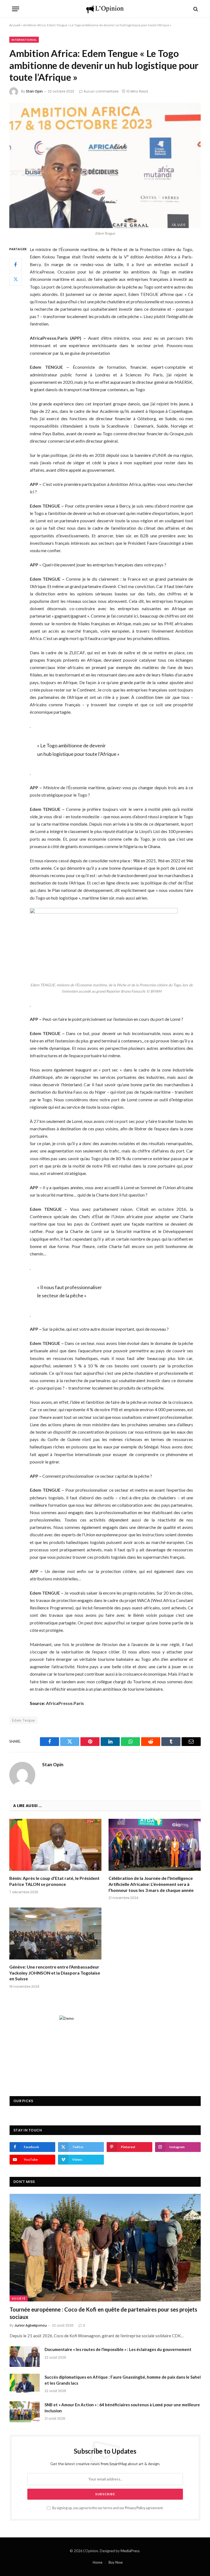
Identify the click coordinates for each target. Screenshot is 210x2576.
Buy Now (116, 2562)
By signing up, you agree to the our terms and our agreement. (108, 2508)
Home (97, 2562)
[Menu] (16, 9)
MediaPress (130, 2551)
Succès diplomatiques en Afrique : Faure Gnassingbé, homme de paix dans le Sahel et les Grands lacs (123, 2380)
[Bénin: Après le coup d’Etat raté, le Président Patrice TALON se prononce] (55, 1845)
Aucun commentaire (101, 91)
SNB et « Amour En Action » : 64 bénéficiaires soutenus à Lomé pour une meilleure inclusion (122, 2408)
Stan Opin (34, 91)
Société (19, 2298)
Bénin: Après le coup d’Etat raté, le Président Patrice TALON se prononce (54, 1881)
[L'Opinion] (105, 9)
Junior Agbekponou (31, 2325)
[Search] (195, 9)
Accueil (15, 25)
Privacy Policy (135, 2508)
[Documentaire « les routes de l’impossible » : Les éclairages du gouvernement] (25, 2356)
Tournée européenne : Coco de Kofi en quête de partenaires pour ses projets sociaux (103, 2313)
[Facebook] (16, 265)
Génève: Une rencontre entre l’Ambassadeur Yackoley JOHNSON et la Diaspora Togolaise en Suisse (55, 1973)
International (24, 40)
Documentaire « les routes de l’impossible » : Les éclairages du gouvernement (118, 2349)
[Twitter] (16, 279)
